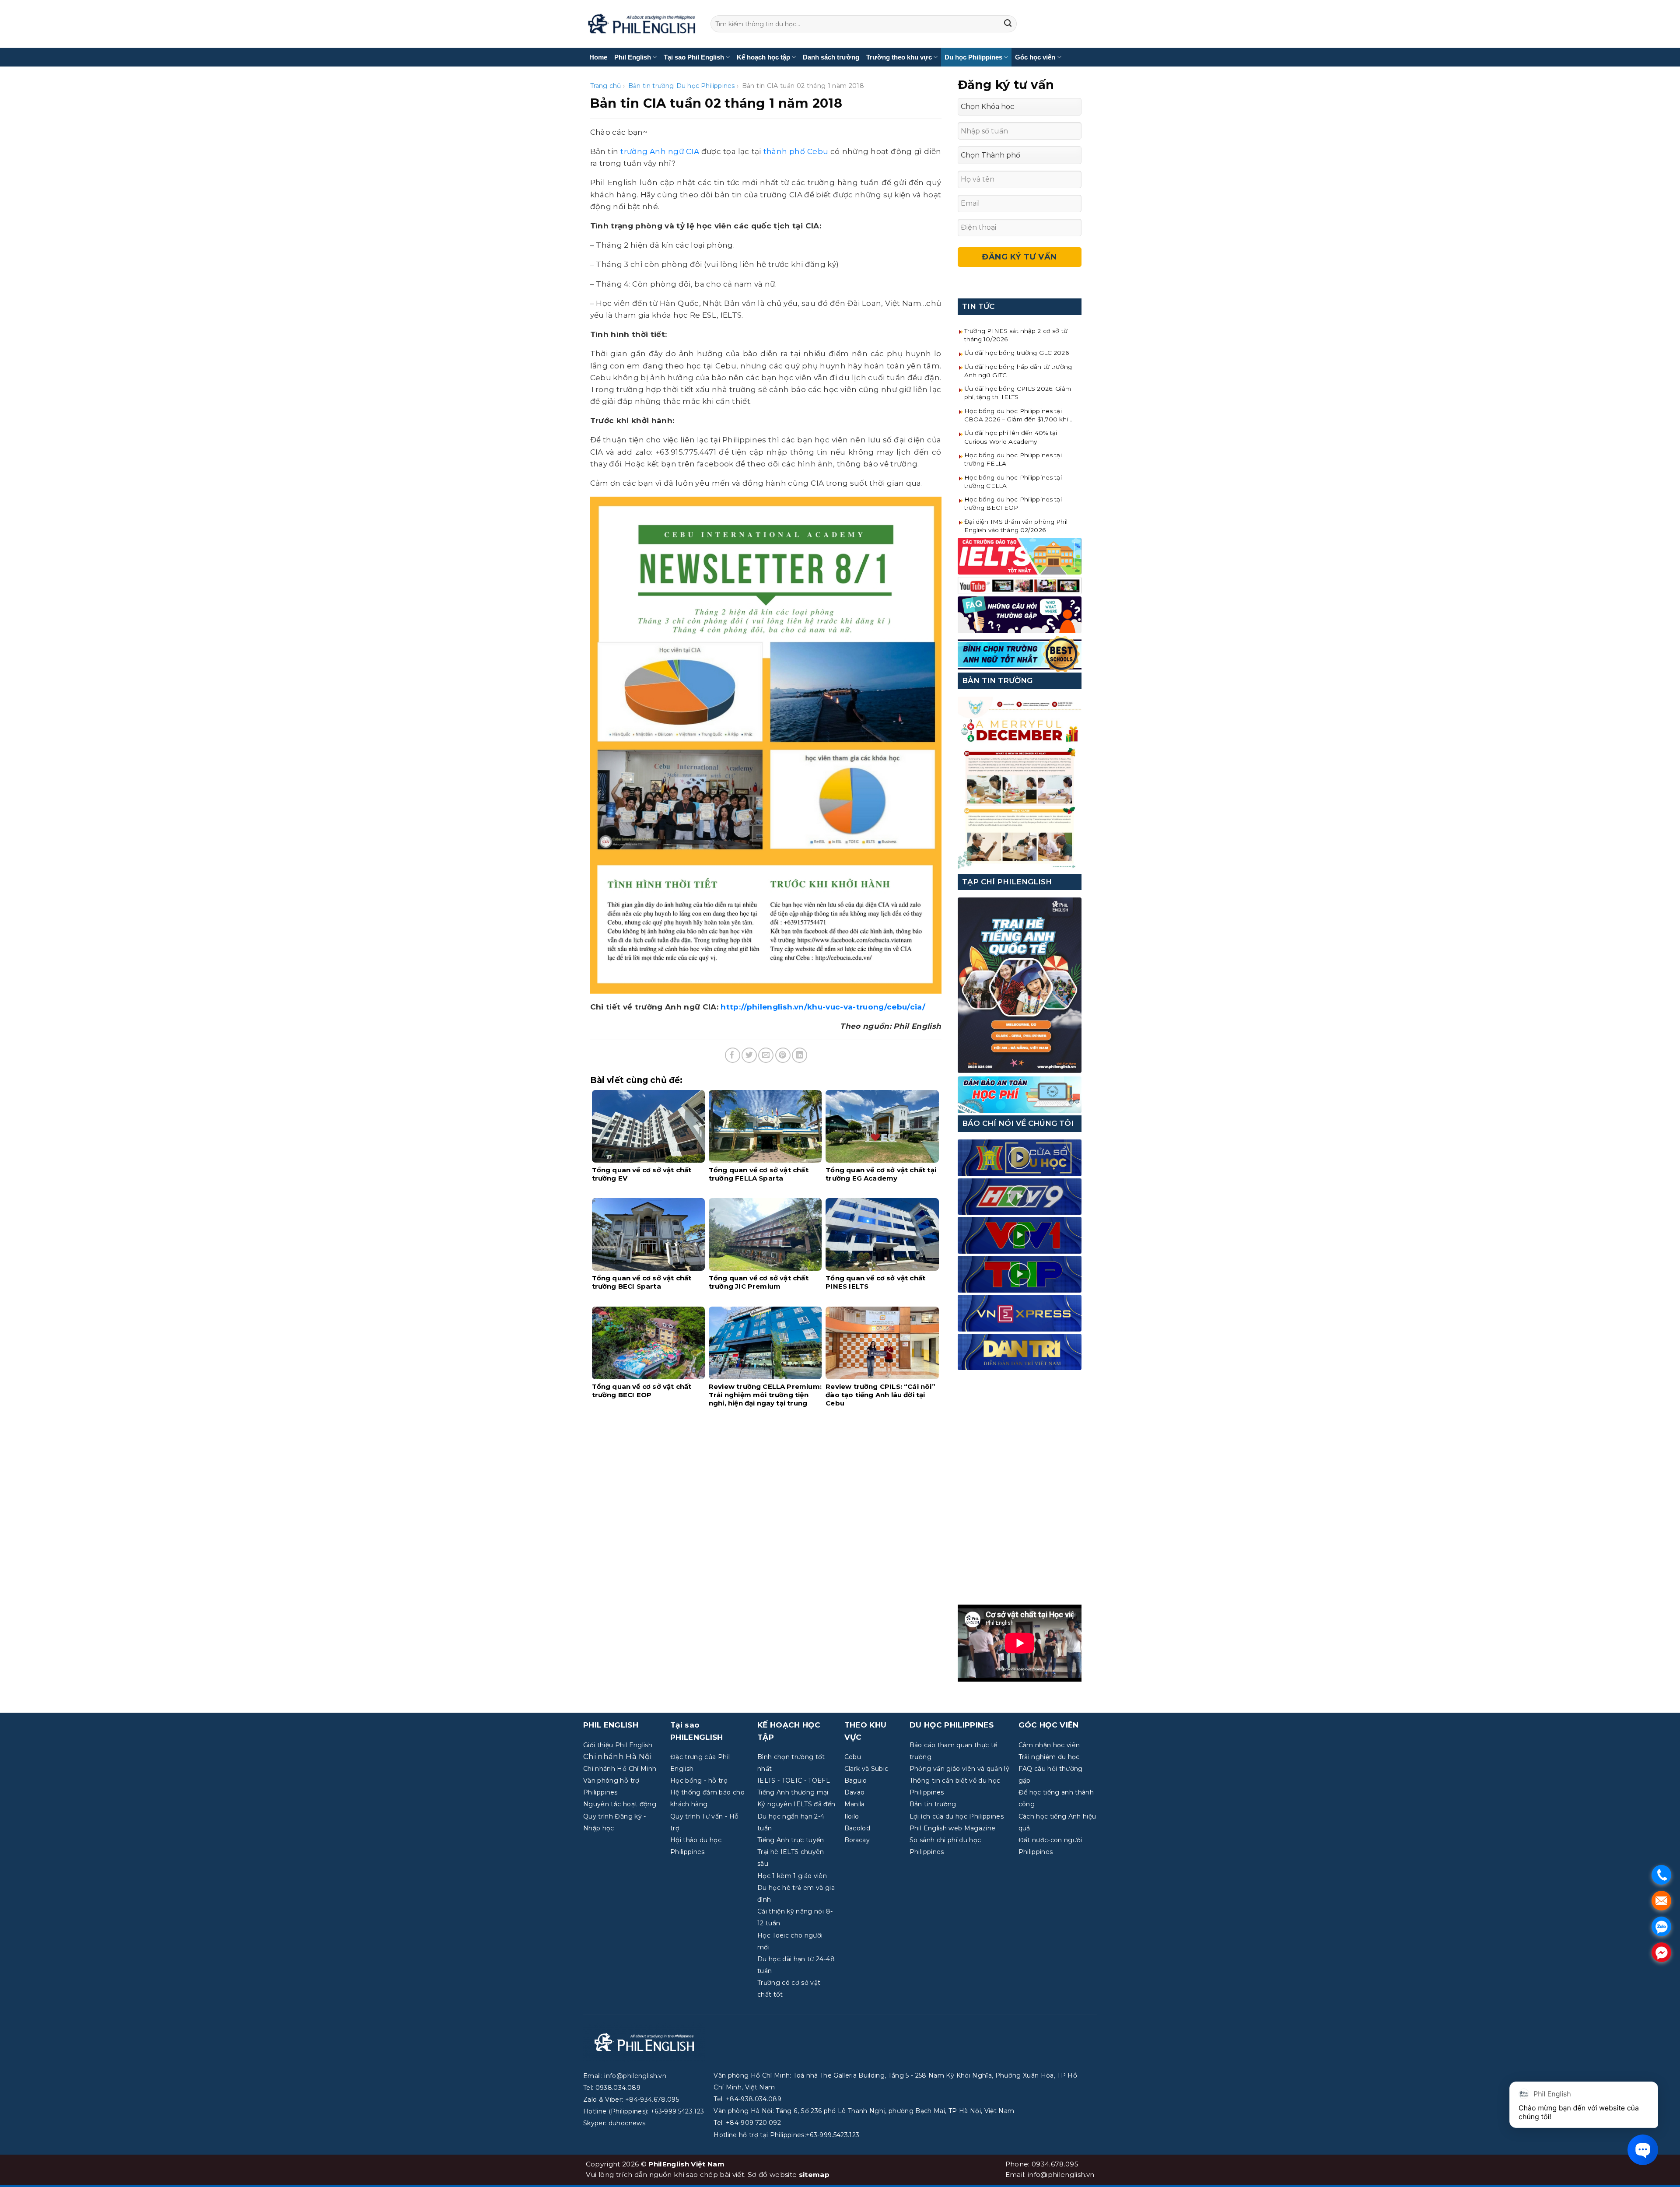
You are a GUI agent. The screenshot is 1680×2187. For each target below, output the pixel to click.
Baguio (856, 1780)
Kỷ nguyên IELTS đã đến (796, 1804)
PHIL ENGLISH (611, 1725)
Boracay (857, 1840)
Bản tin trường (651, 86)
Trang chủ (606, 86)
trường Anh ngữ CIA (660, 151)
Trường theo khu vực (899, 57)
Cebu (853, 1757)
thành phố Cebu (796, 151)
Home (598, 57)
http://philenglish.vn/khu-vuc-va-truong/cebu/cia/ (823, 1007)
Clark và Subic (866, 1769)
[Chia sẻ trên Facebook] (733, 1055)
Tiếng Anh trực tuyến (791, 1840)
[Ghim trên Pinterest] (783, 1055)
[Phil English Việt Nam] (642, 24)
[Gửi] (1008, 24)
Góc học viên (1035, 57)
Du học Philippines (973, 57)
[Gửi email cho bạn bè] (766, 1055)
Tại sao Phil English (694, 57)
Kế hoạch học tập (763, 57)
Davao (855, 1792)
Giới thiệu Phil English (618, 1745)
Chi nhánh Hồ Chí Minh (620, 1769)
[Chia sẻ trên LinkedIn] (800, 1055)
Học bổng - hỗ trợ (699, 1780)
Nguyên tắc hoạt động (620, 1804)
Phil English (633, 57)
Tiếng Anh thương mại (793, 1792)
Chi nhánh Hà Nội (617, 1756)
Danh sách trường (831, 57)
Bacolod (857, 1828)
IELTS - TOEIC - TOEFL (794, 1780)
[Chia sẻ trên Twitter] (749, 1055)
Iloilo (852, 1816)
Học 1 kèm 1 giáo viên (792, 1876)
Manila (855, 1804)
